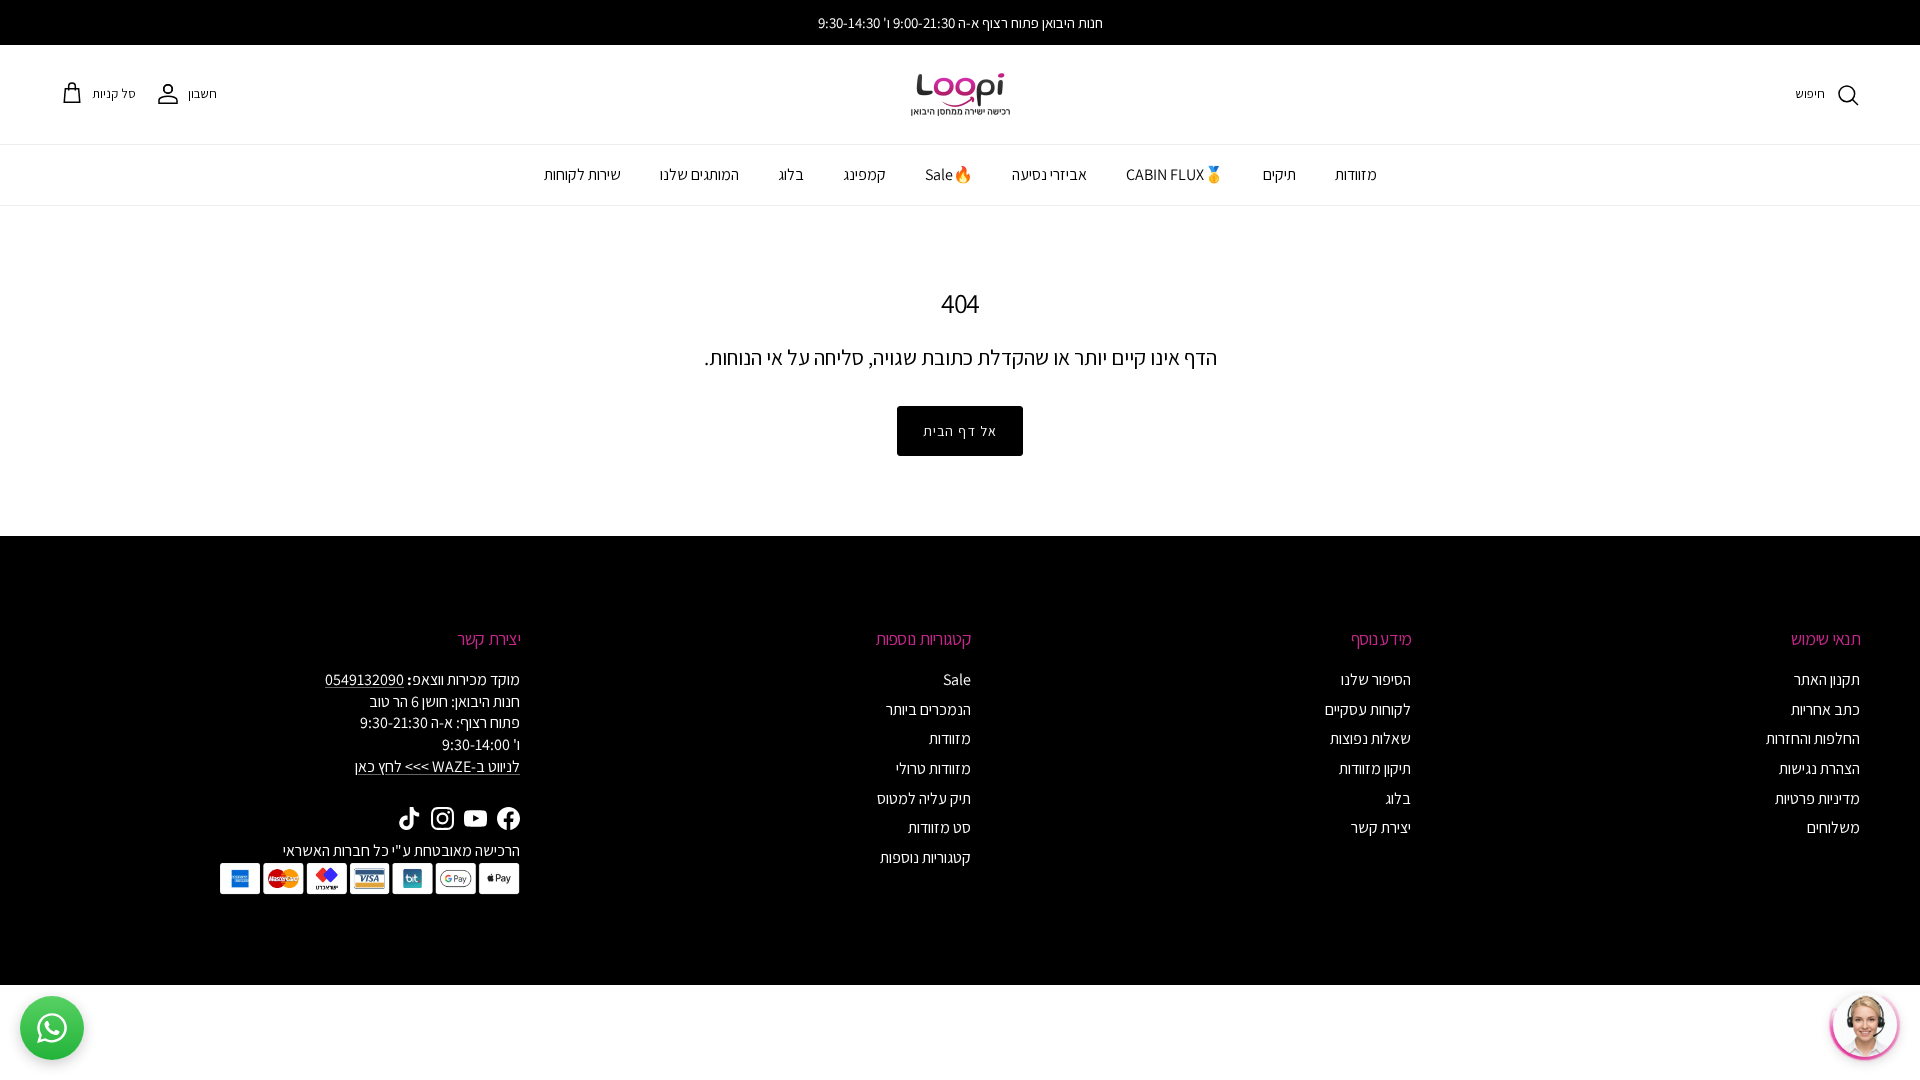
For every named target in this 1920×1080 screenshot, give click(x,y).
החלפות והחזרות (1813, 738)
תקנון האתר (1827, 679)
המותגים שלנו (699, 174)
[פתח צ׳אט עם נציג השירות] (1865, 1025)
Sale (957, 679)
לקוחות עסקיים (1368, 709)
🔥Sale (949, 174)
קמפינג (864, 174)
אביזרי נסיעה (1049, 174)
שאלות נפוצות (1370, 738)
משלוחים (1833, 827)
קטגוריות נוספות (925, 857)
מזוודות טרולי (933, 768)
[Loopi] (960, 94)
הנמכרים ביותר (928, 709)
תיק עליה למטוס (924, 798)
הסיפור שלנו (1376, 679)
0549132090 (364, 679)
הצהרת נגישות (1819, 768)
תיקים (1279, 174)
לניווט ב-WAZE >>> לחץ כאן (437, 766)
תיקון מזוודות (1375, 768)
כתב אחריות (1825, 709)
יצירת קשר (1381, 827)
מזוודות (1356, 174)
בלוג (791, 174)
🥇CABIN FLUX (1175, 174)
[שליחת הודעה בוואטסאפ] (52, 1028)
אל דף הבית (960, 431)
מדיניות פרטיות (1817, 798)
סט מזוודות (939, 827)
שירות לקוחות (582, 174)
